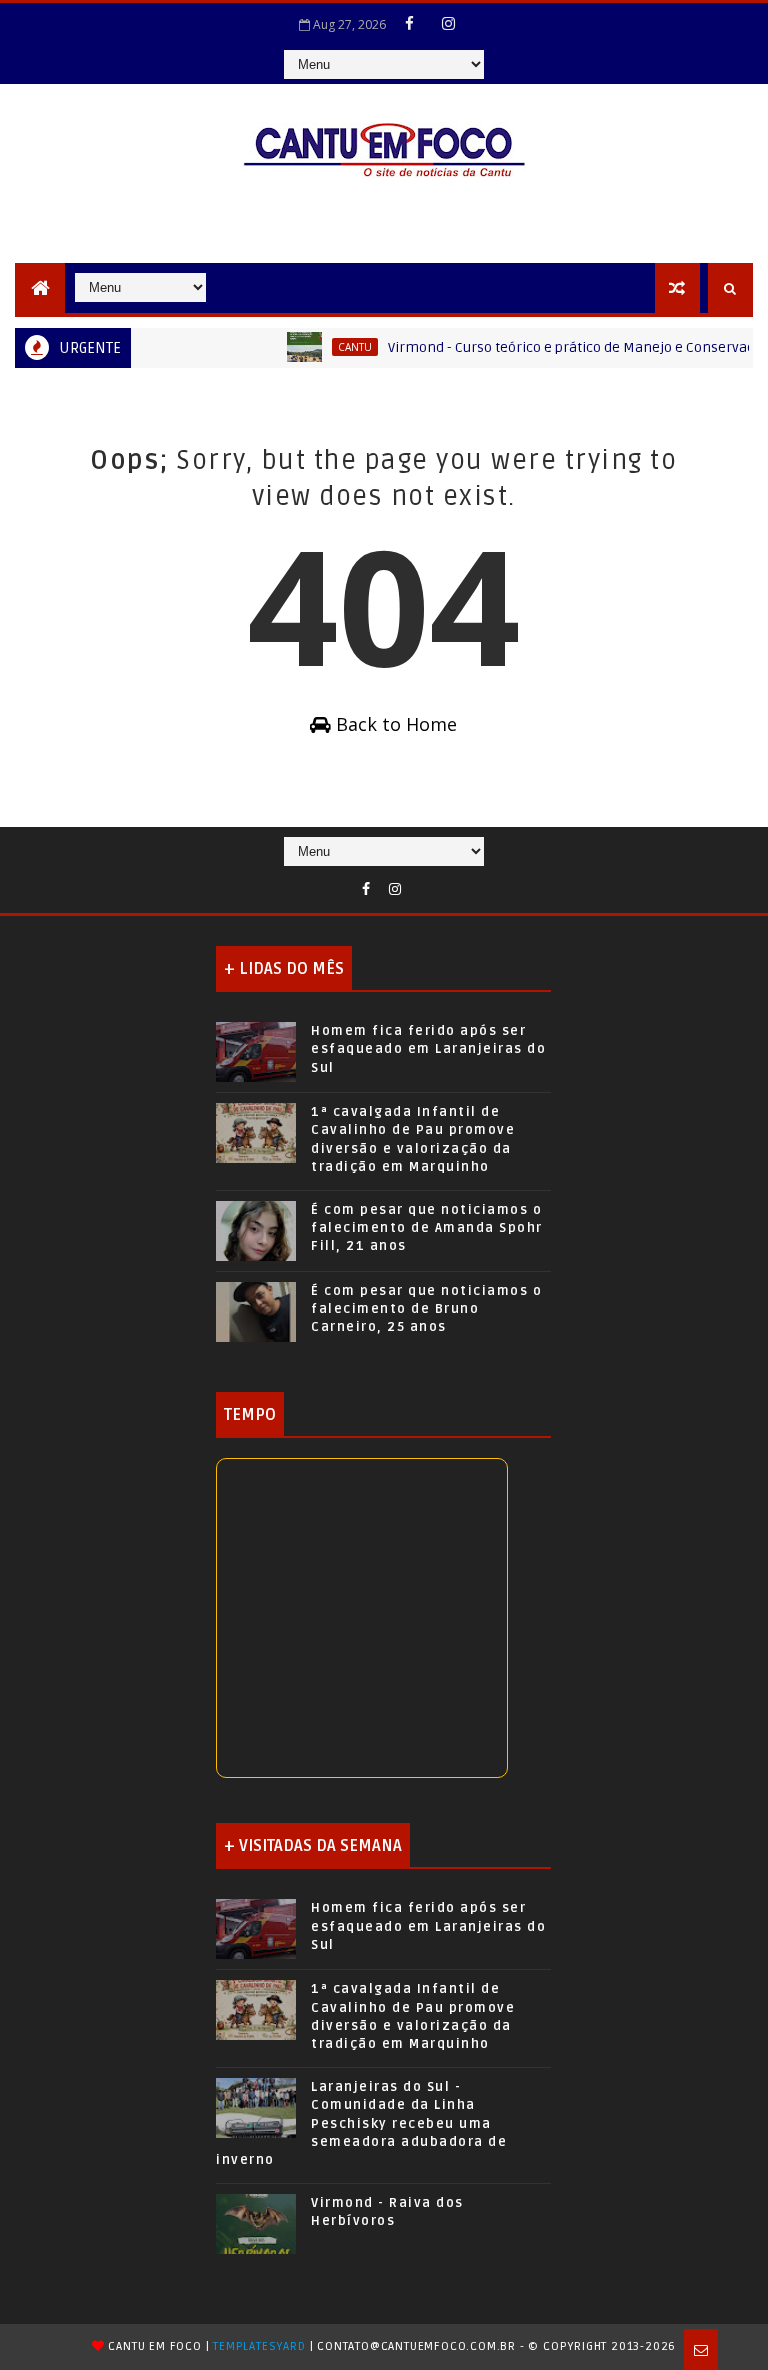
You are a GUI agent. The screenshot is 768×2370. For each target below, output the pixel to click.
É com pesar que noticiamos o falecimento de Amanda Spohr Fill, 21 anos (427, 1228)
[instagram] (449, 23)
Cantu (333, 347)
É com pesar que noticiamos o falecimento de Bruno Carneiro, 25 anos (426, 1309)
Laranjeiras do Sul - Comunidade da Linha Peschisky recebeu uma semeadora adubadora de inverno (361, 2123)
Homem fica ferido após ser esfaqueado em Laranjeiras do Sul (428, 1049)
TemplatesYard (259, 2346)
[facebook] (410, 23)
